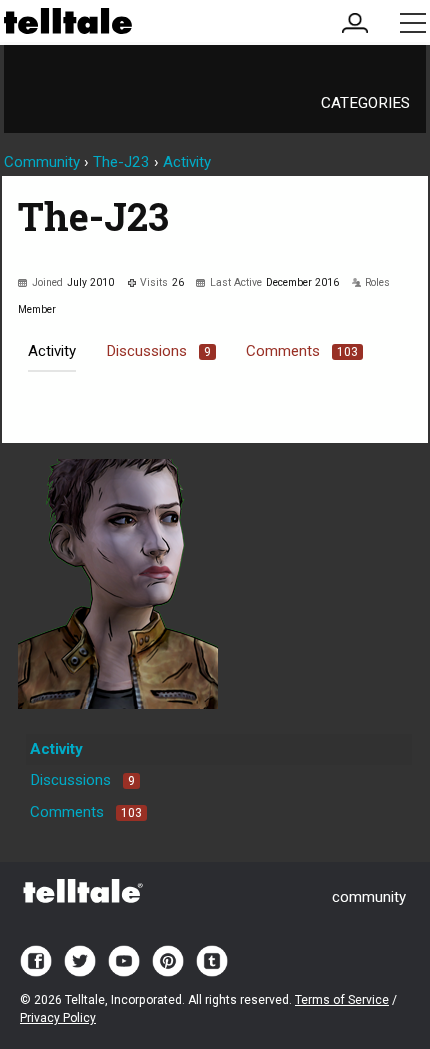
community (369, 897)
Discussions (158, 351)
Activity (52, 351)
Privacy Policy (58, 1018)
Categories (365, 103)
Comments (302, 351)
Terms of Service (342, 1000)
